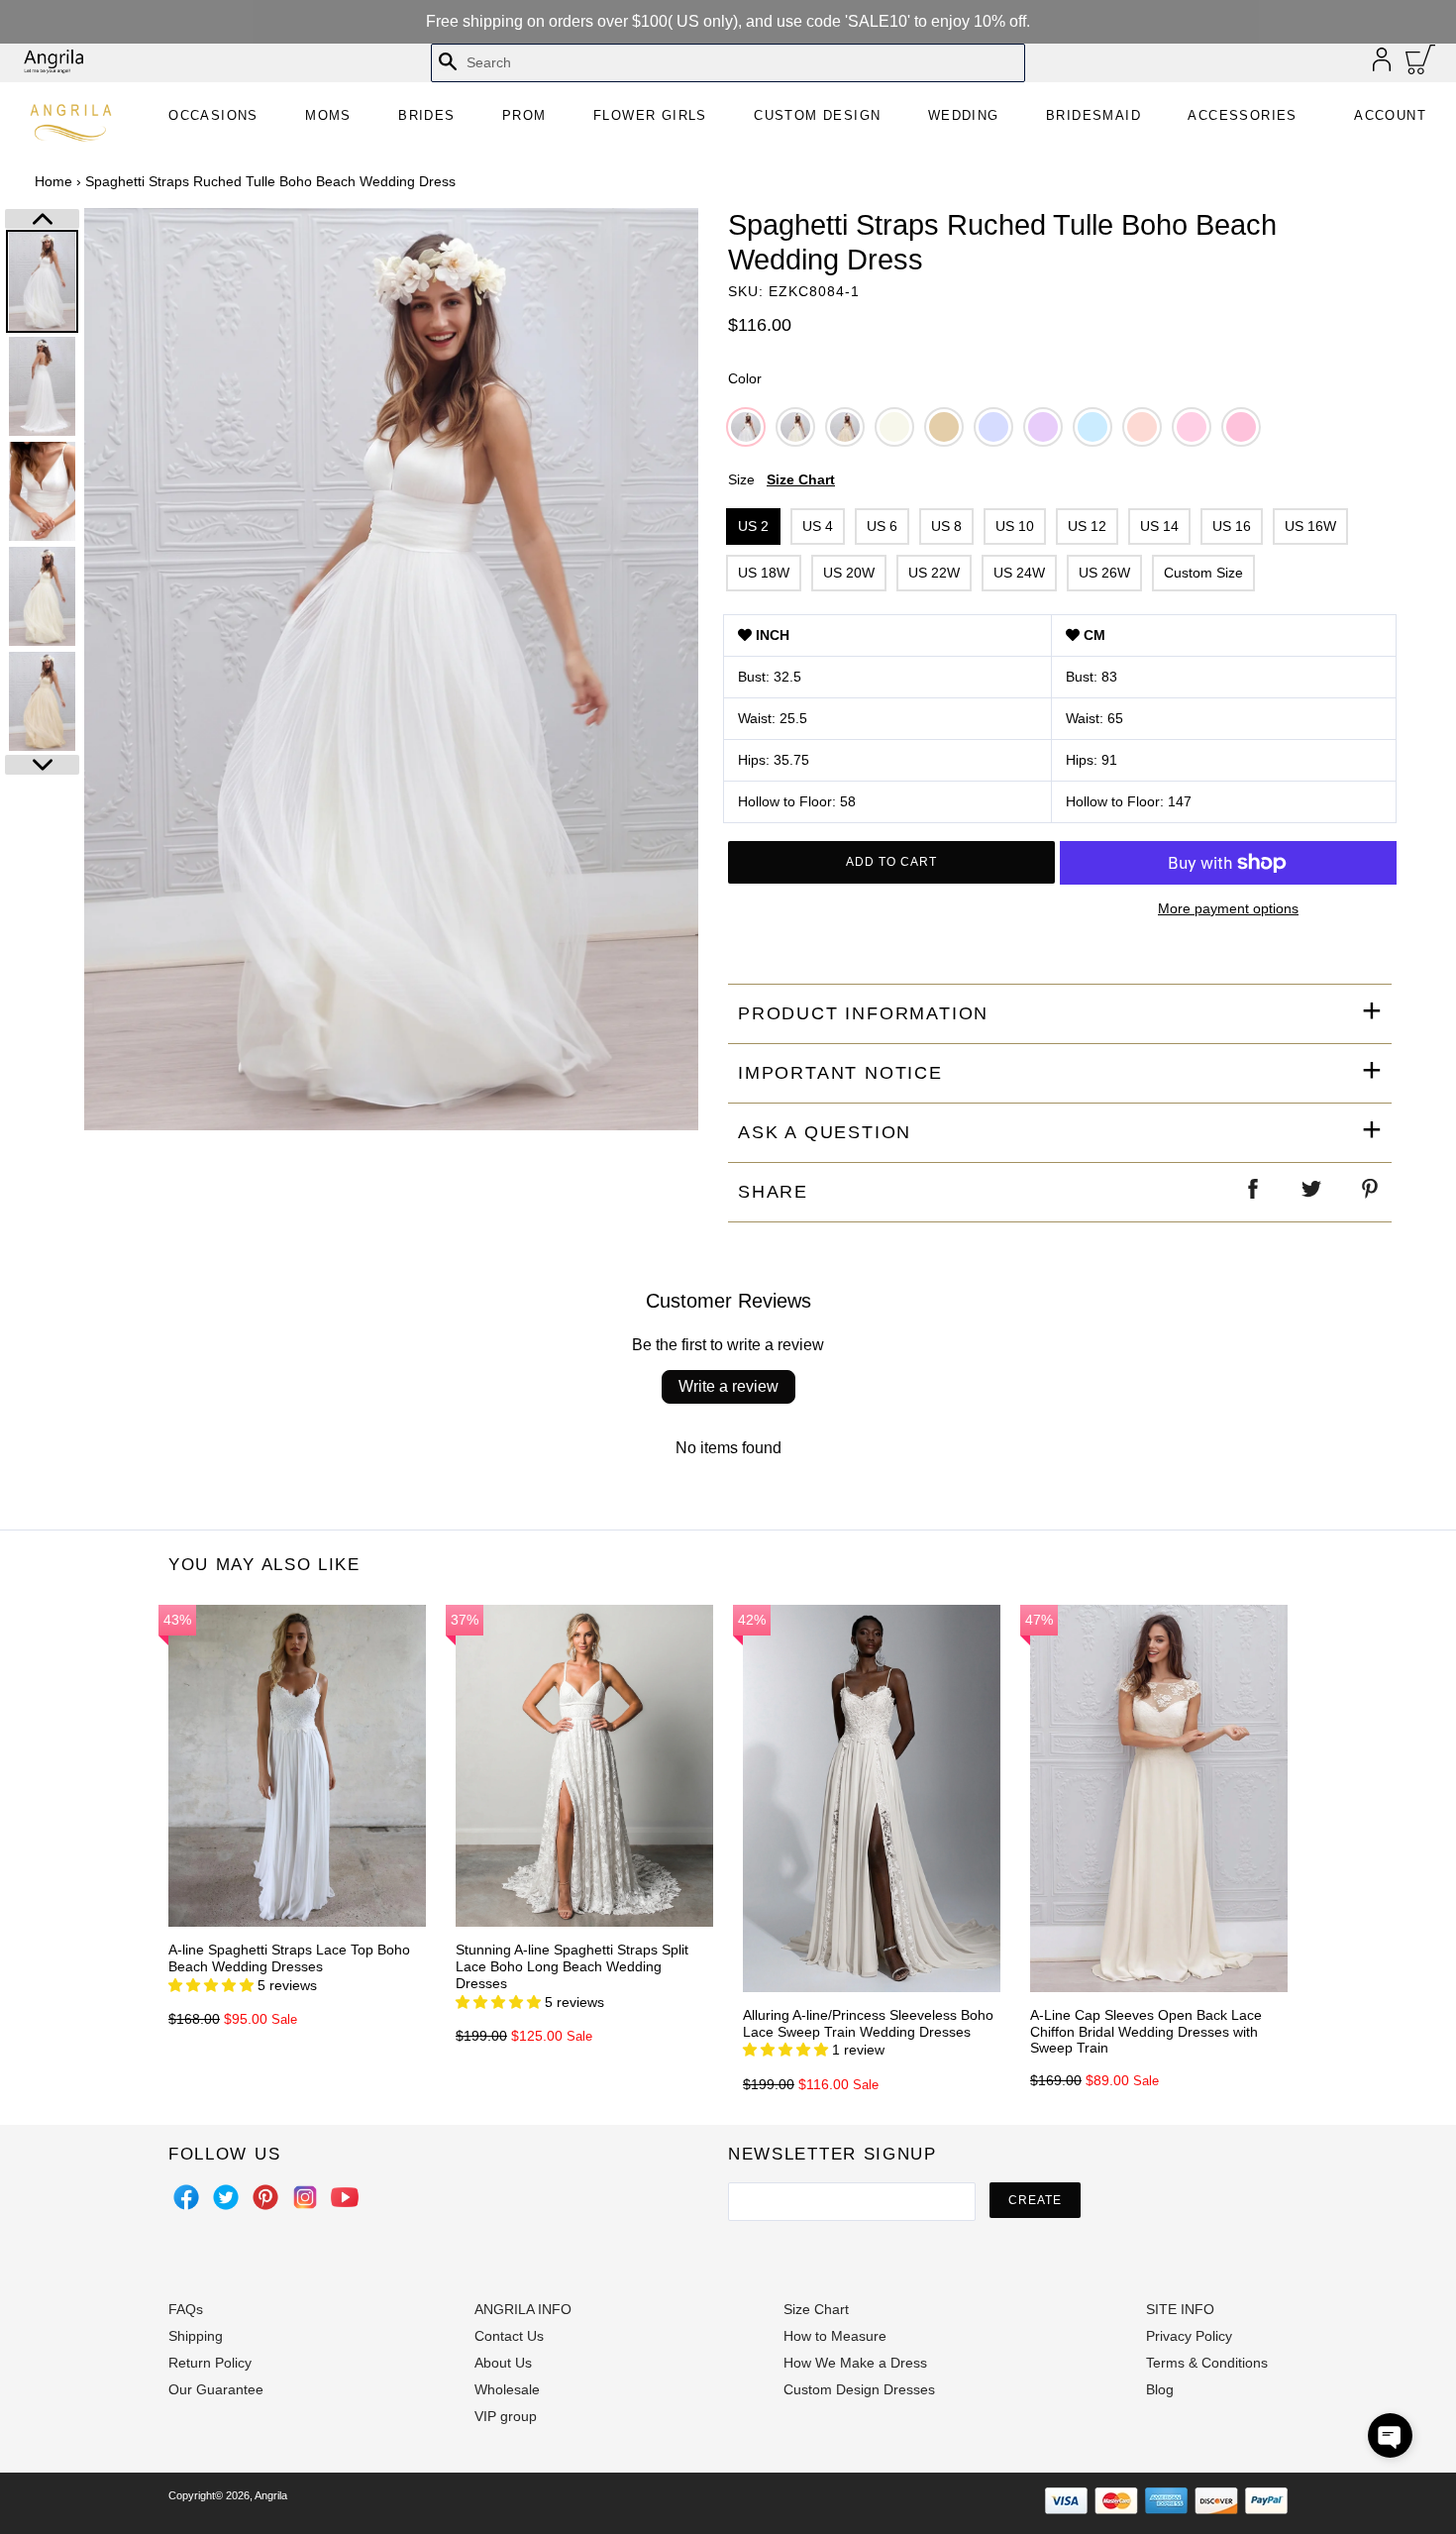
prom (524, 115)
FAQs (186, 2309)
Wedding (964, 115)
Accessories (1242, 115)
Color (745, 378)
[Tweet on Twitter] (1312, 1192)
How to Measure (835, 2336)
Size (781, 479)
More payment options (1228, 908)
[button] (1390, 2435)
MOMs (328, 115)
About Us (503, 2363)
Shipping (196, 2336)
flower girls (650, 115)
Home (53, 181)
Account (1390, 115)
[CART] (1421, 64)
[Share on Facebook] (1254, 1192)
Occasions (213, 115)
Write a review (728, 1386)
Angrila (271, 2495)
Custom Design (817, 115)
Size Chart (801, 479)
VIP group (506, 2416)
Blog (1160, 2389)
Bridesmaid (1093, 115)
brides (426, 115)
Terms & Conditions (1207, 2363)
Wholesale (507, 2389)
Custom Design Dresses (859, 2389)
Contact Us (509, 2336)
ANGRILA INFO (523, 2309)
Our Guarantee (216, 2389)
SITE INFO (1180, 2309)
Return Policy (210, 2363)
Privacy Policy (1189, 2336)
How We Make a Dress (855, 2363)
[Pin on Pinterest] (1371, 1192)
